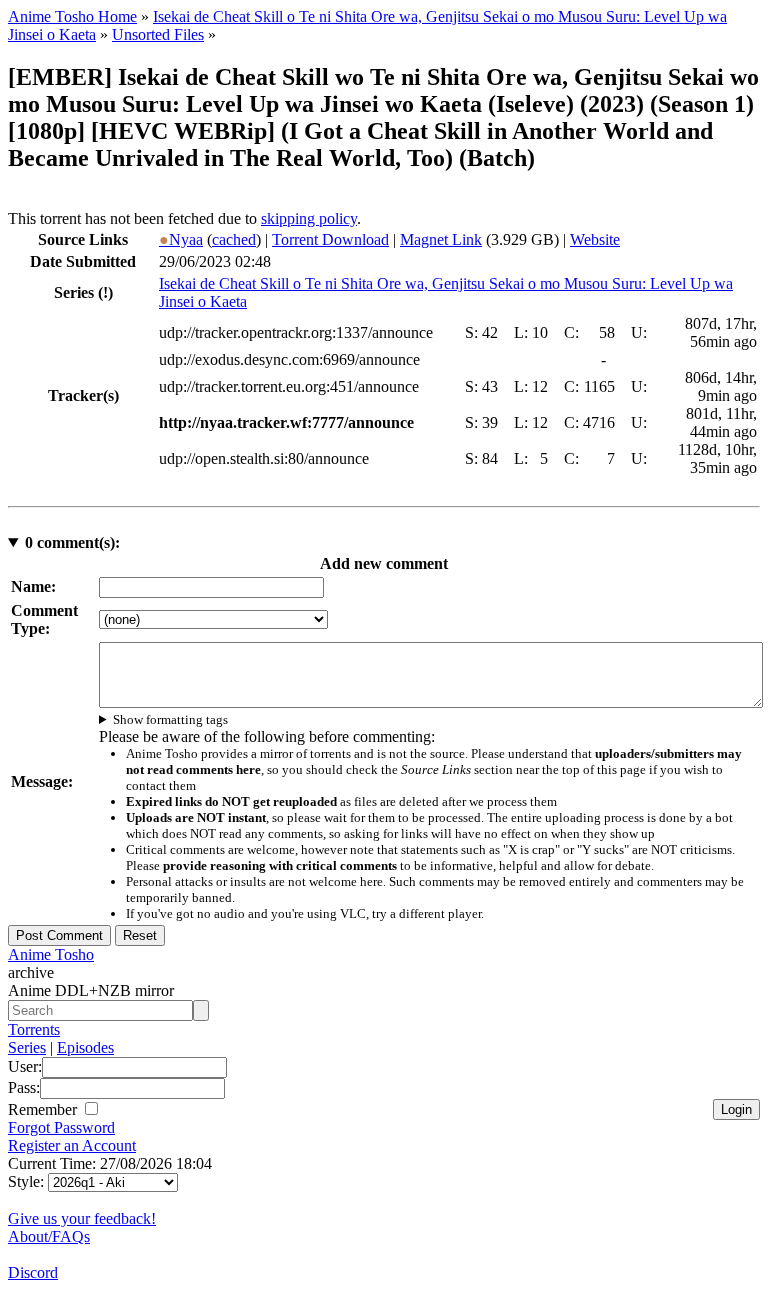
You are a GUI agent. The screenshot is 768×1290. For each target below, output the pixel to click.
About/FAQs (49, 1236)
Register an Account (72, 1145)
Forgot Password (61, 1127)
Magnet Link (441, 239)
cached (234, 239)
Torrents (34, 1029)
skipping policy (309, 218)
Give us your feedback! (82, 1218)
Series (27, 1047)
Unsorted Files (158, 34)
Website (595, 239)
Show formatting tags (170, 719)
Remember (44, 1109)
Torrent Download (330, 239)
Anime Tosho (51, 954)
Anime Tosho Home (72, 16)
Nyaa (181, 239)
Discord (33, 1272)
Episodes (85, 1047)
